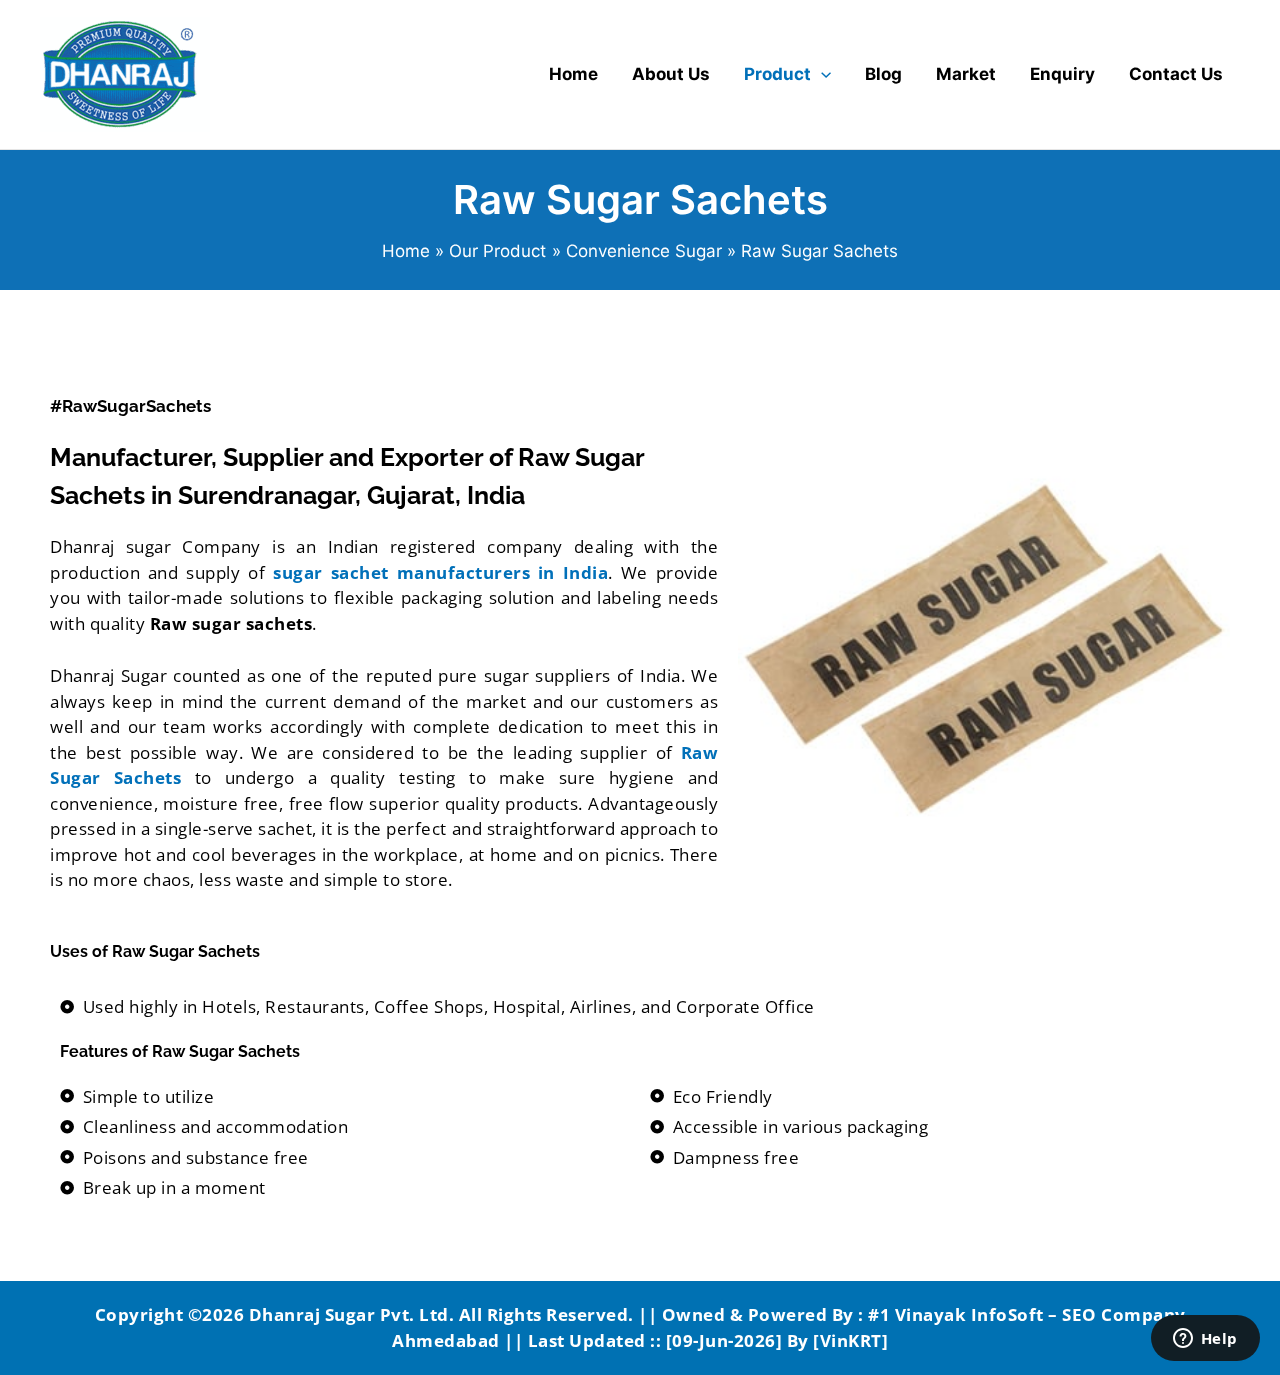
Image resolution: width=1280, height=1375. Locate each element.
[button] (821, 75)
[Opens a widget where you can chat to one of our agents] (1205, 1340)
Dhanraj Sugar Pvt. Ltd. (352, 1314)
